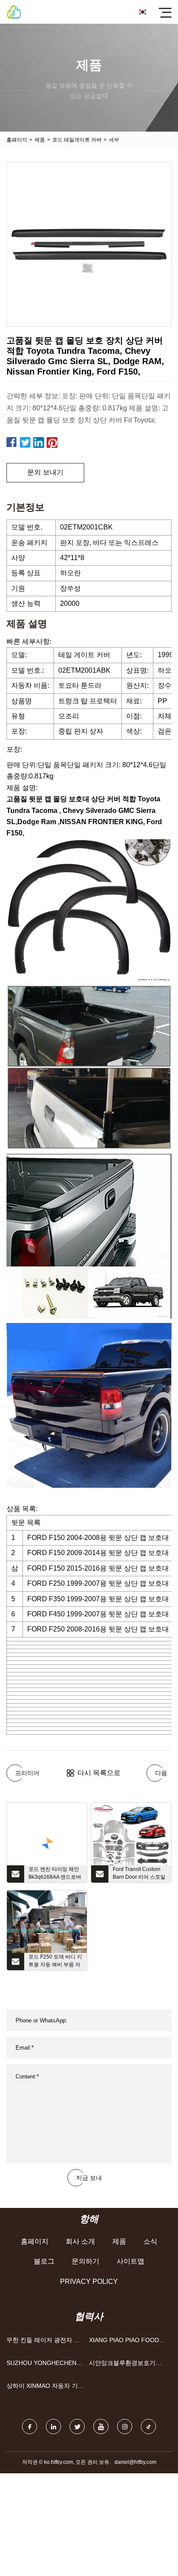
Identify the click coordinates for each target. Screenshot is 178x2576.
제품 (40, 140)
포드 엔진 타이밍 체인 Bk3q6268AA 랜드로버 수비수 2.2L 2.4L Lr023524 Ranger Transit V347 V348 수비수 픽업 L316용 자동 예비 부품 (55, 1874)
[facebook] (30, 2426)
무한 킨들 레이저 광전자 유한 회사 (43, 2342)
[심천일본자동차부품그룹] (14, 12)
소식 (150, 2241)
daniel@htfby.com (135, 2462)
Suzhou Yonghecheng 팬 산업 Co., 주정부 (44, 2365)
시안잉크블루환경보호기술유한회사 (125, 2365)
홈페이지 (17, 140)
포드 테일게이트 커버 (77, 140)
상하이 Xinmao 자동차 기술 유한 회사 (45, 2388)
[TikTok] (148, 2426)
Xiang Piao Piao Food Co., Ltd (124, 2342)
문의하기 (86, 2261)
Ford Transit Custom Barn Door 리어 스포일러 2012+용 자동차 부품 (139, 1874)
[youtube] (101, 2426)
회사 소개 (80, 2241)
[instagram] (125, 2426)
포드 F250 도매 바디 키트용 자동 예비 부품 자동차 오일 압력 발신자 (55, 1962)
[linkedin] (53, 2426)
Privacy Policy (89, 2282)
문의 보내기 (45, 472)
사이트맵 (130, 2261)
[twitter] (77, 2426)
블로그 (44, 2261)
